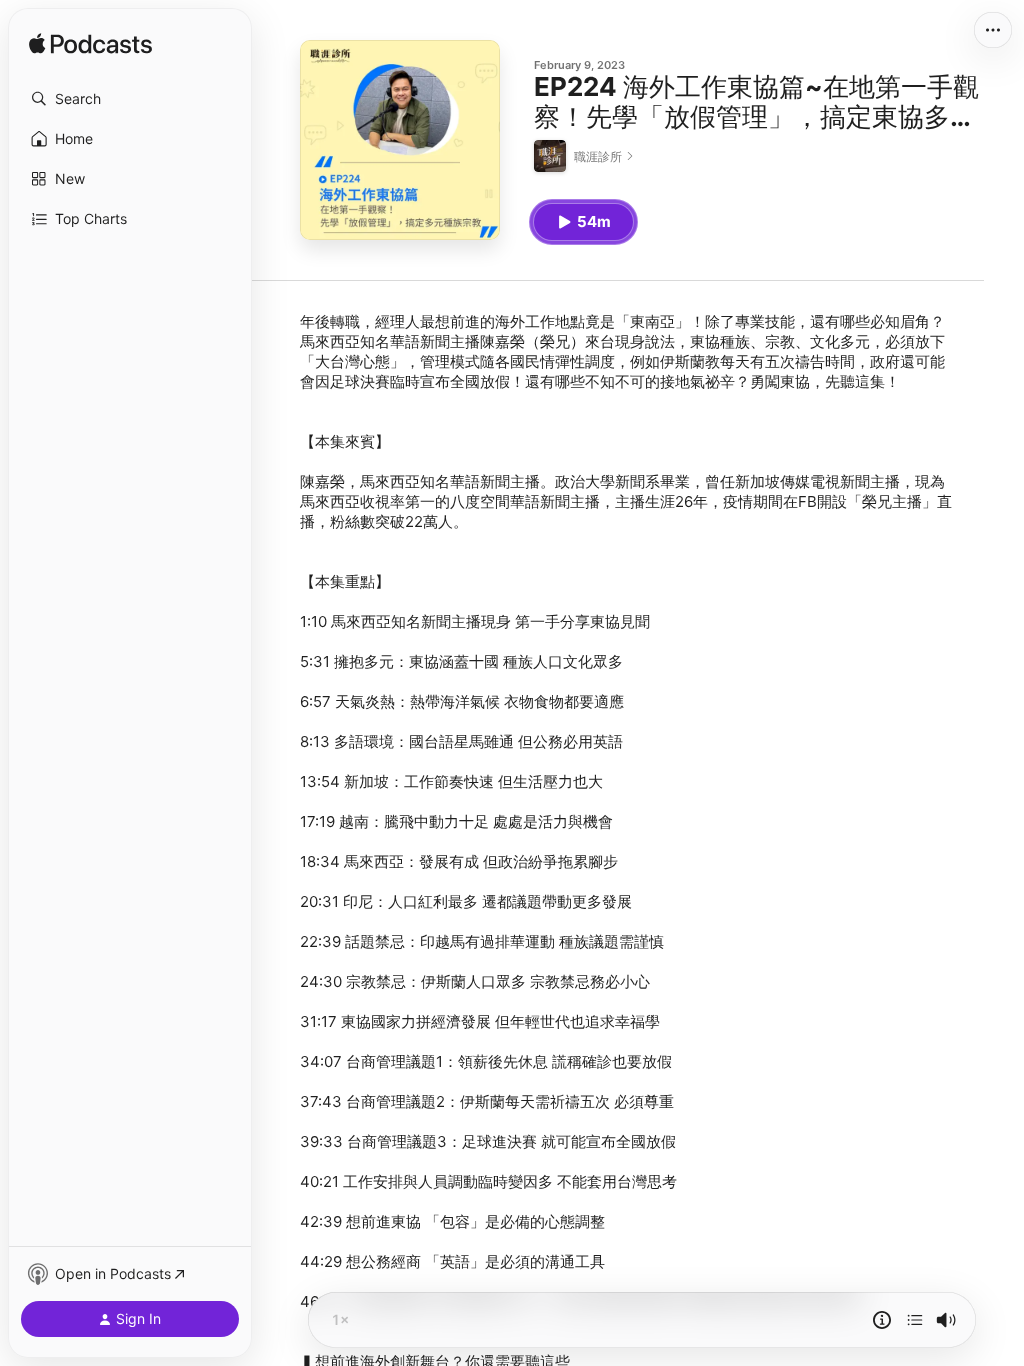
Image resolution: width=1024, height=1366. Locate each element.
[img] (90, 45)
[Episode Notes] (882, 1320)
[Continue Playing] (915, 1320)
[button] (130, 99)
